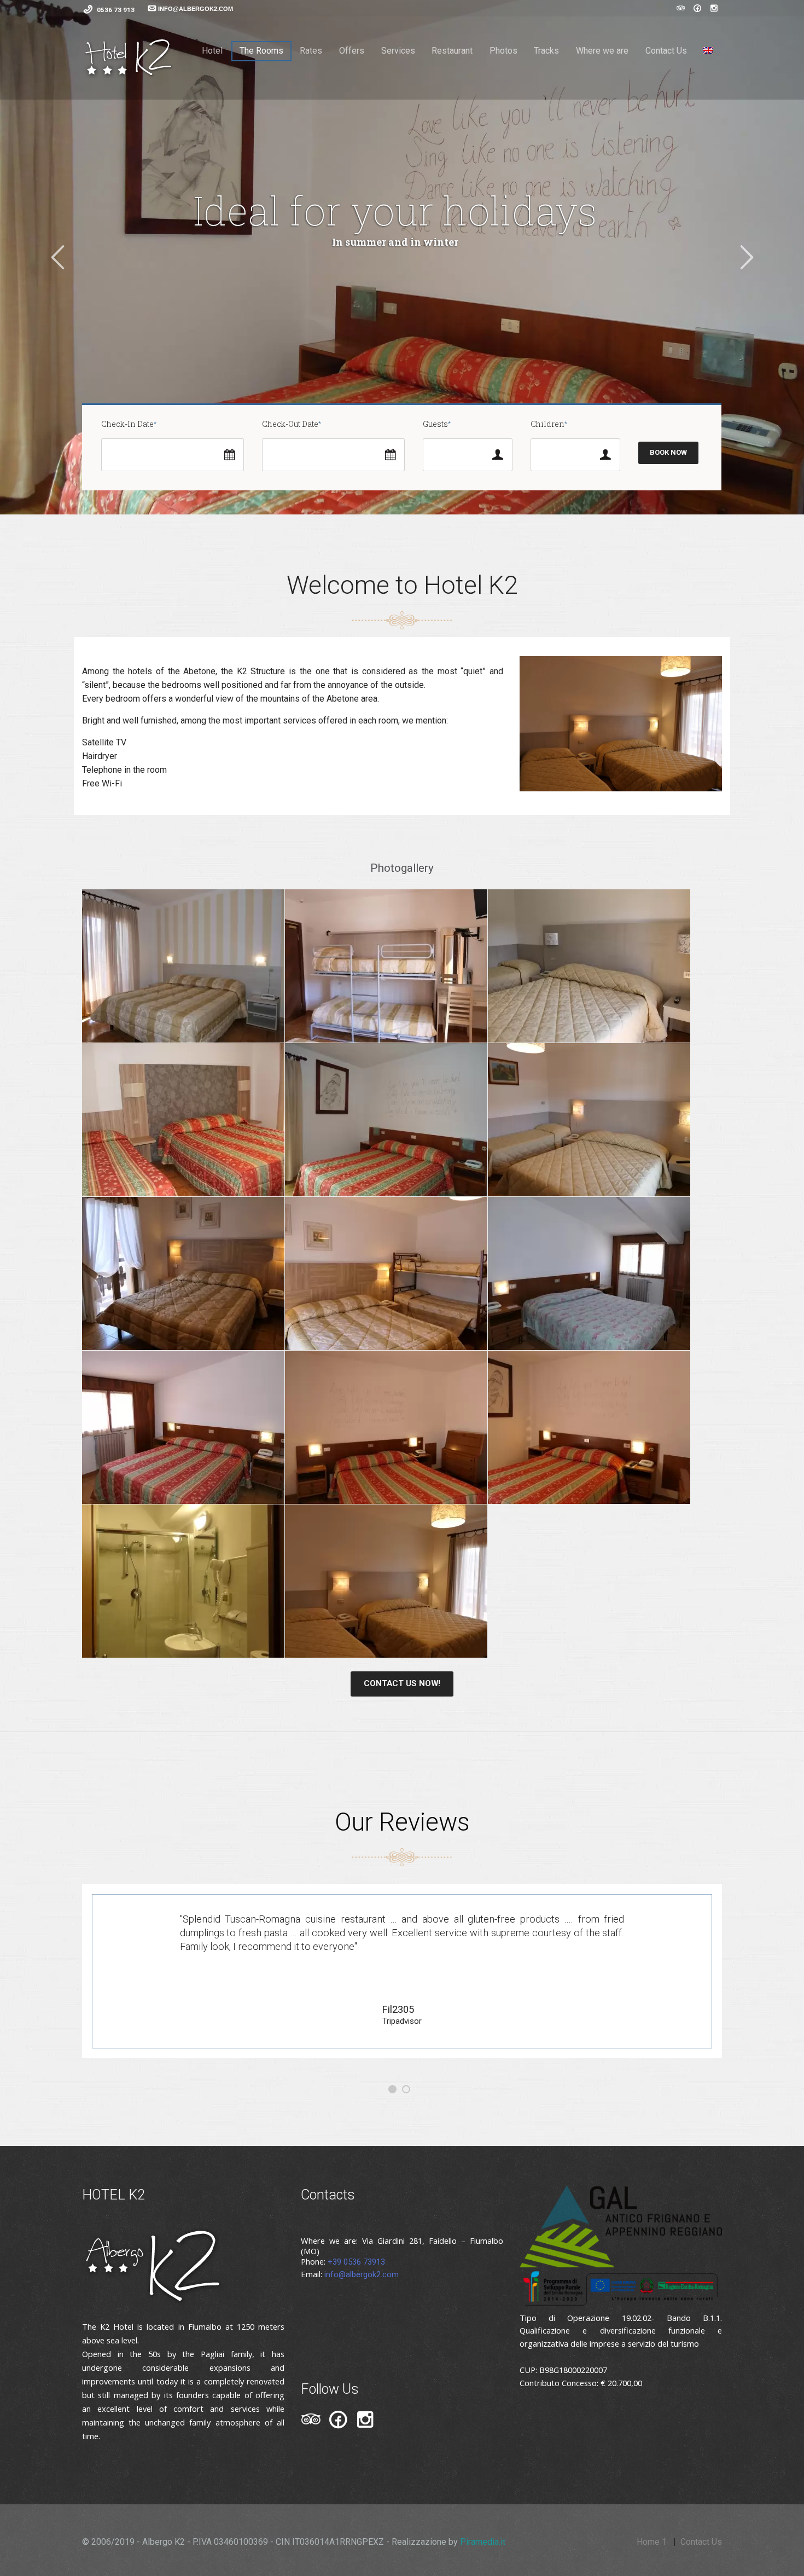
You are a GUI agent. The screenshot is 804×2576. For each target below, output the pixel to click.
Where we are (602, 51)
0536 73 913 (116, 10)
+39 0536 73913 (356, 2262)
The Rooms (261, 51)
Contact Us (666, 51)
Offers (352, 51)
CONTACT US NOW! (402, 1683)
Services (398, 51)
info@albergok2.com (362, 2274)
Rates (311, 51)
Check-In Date (127, 424)
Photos (503, 51)
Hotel (212, 51)
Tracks (546, 51)
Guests (435, 424)
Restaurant (452, 51)
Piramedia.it (483, 2542)
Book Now (668, 452)
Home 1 (652, 2542)
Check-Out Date (290, 424)
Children (547, 424)
